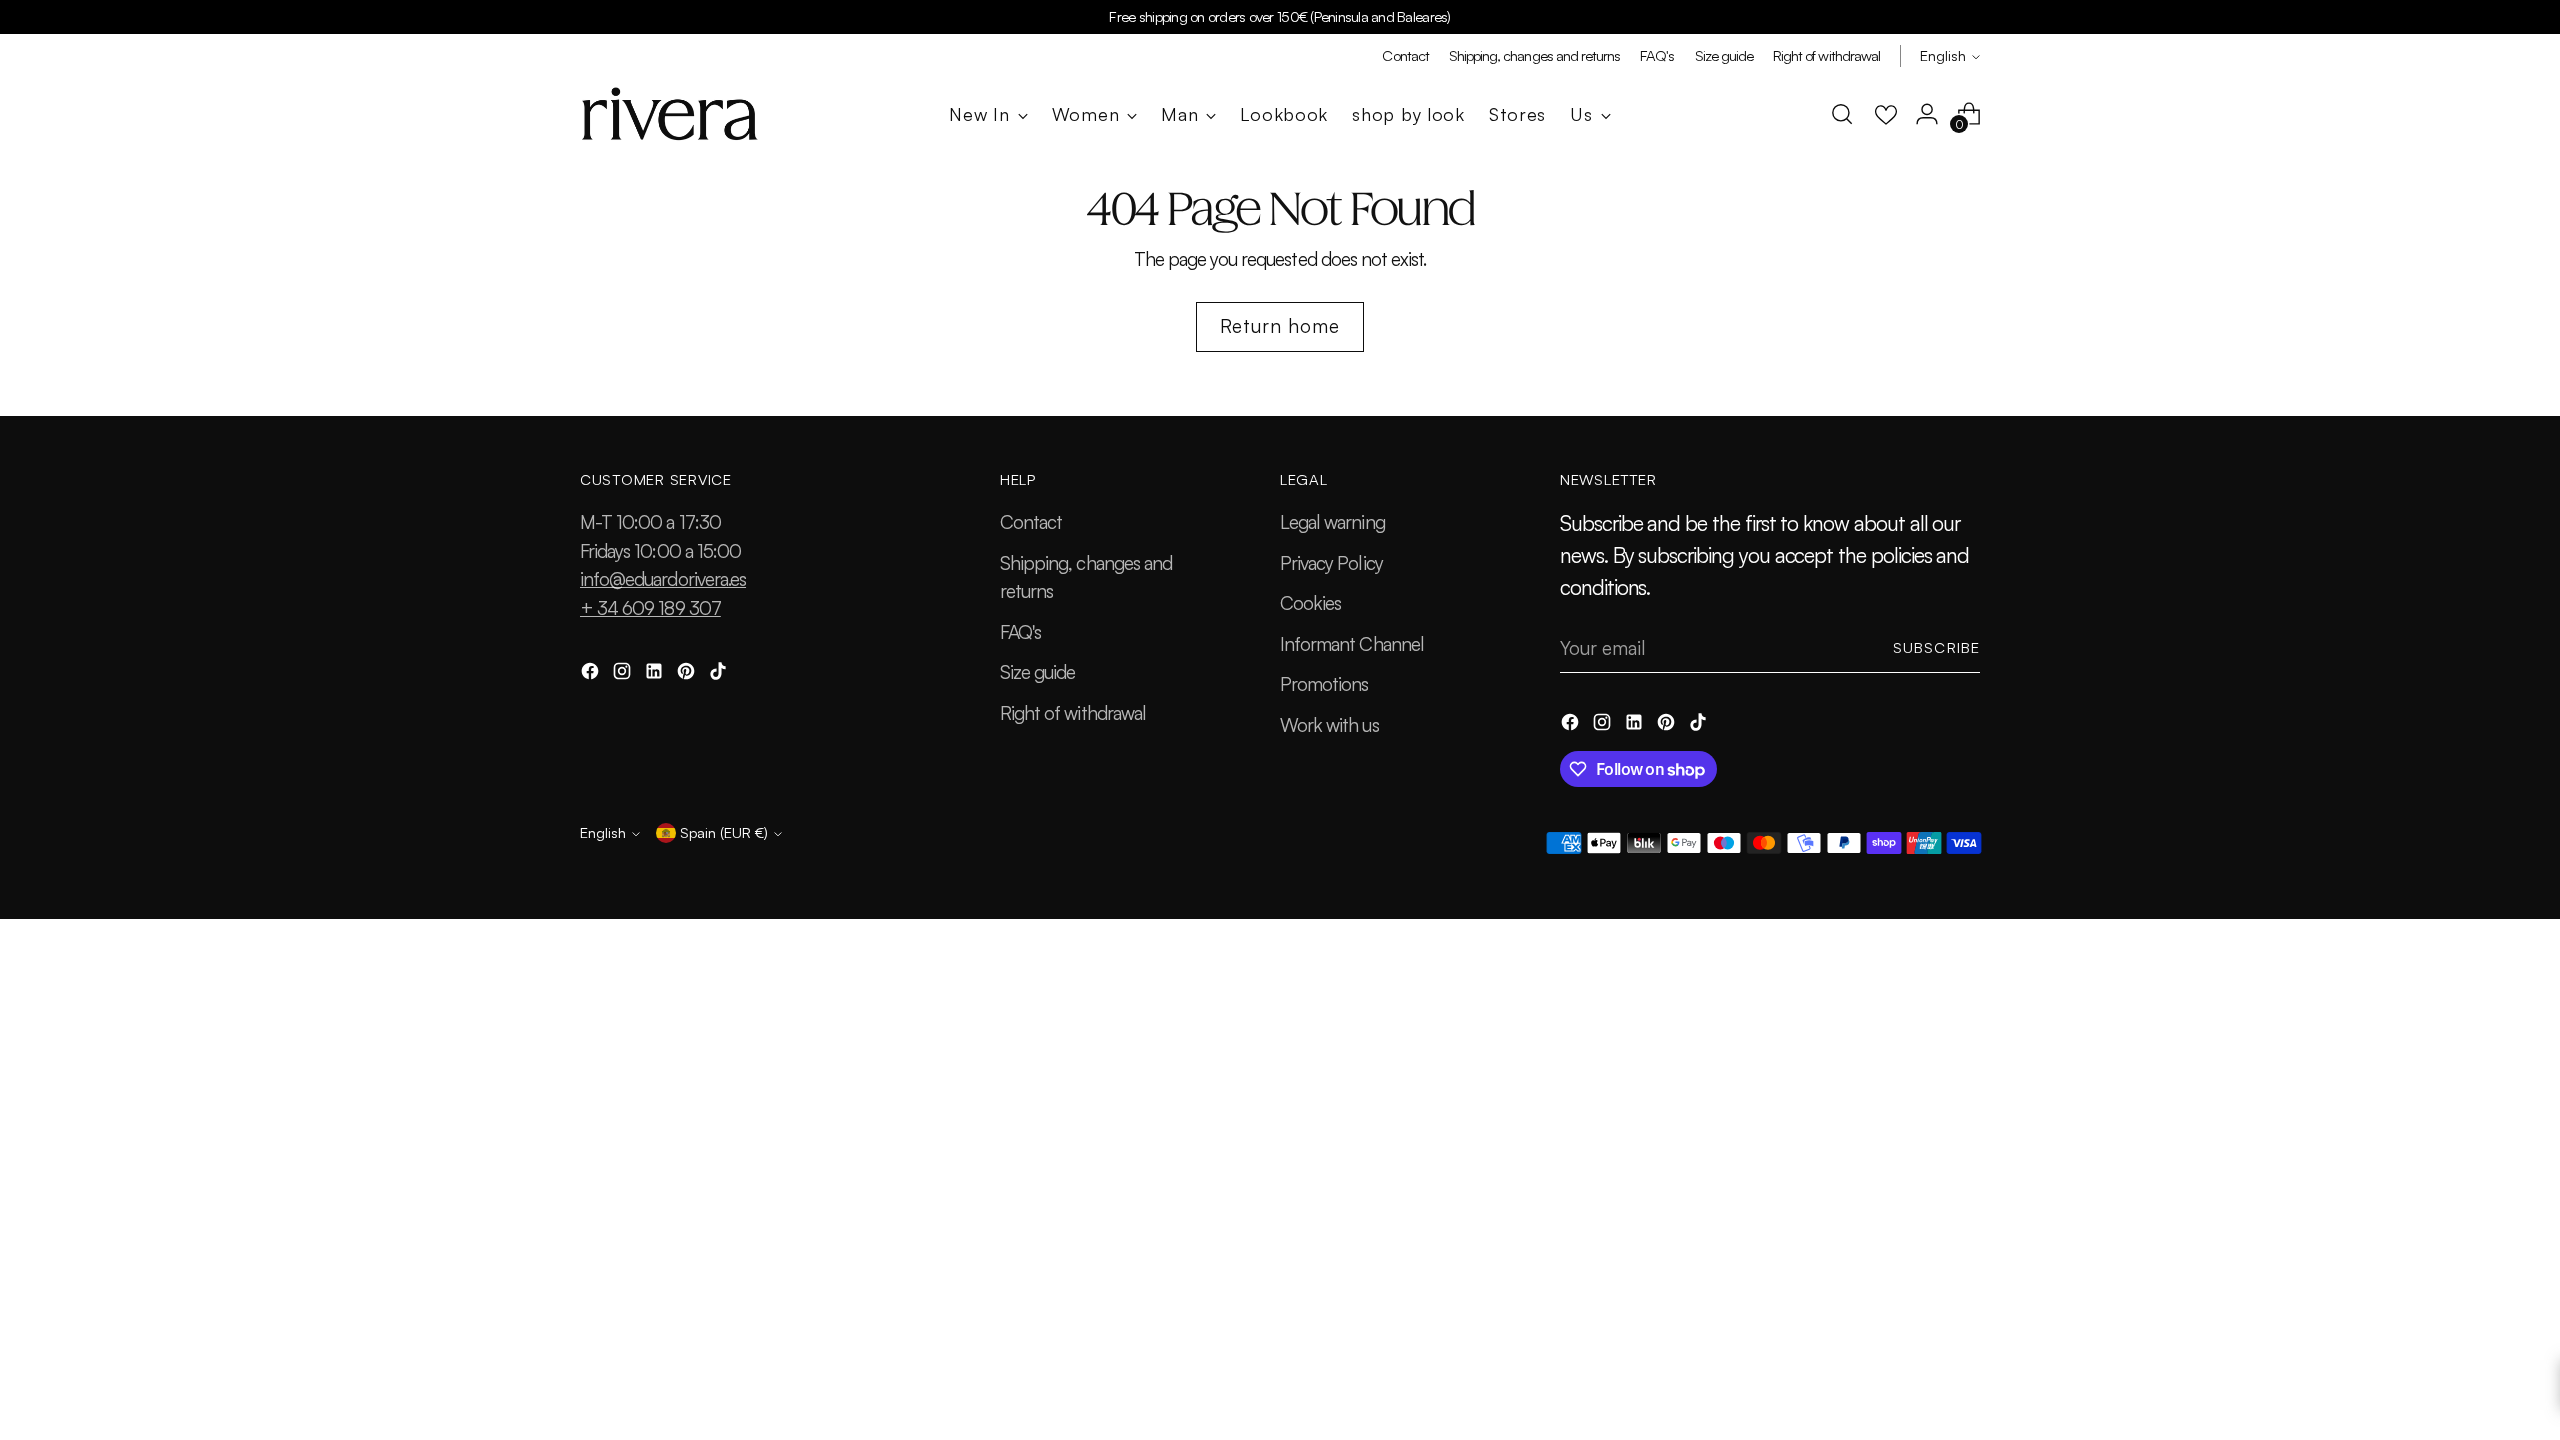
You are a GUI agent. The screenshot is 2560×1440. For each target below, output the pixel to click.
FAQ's (1020, 632)
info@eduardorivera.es (663, 579)
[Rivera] (670, 114)
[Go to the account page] (1927, 114)
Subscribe (1936, 647)
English (1943, 55)
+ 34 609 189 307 (650, 608)
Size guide (1038, 672)
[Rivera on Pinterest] (688, 674)
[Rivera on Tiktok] (720, 674)
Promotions (1324, 684)
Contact (1031, 522)
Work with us (1329, 725)
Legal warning (1332, 522)
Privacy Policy (1331, 563)
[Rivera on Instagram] (624, 674)
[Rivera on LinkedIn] (656, 674)
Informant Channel (1352, 644)
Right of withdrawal (1073, 713)
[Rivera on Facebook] (592, 674)
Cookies (1310, 603)
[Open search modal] (1842, 114)
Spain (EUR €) (724, 832)
